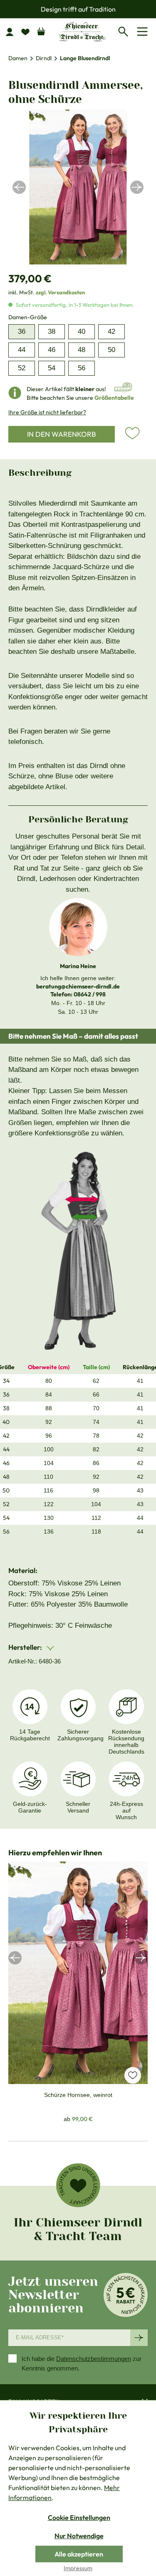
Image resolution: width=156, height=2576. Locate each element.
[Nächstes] (137, 187)
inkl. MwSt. (47, 292)
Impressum (78, 2568)
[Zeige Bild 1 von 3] (70, 260)
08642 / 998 (90, 994)
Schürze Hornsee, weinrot (78, 2095)
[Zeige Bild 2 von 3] (78, 260)
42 (111, 331)
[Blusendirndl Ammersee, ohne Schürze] (78, 187)
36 (22, 331)
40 (82, 331)
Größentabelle (114, 398)
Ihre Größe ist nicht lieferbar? (47, 412)
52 (22, 368)
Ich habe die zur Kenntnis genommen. (82, 2363)
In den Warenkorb (62, 434)
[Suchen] (125, 30)
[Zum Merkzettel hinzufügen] (132, 433)
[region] (78, 187)
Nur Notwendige (79, 2536)
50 (111, 350)
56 (82, 368)
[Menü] (144, 32)
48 (82, 350)
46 (52, 350)
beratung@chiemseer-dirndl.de (78, 986)
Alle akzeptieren (79, 2554)
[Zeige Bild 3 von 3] (86, 260)
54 (52, 368)
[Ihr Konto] (13, 32)
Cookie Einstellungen (79, 2517)
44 (22, 350)
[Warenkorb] (41, 29)
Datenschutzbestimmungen (94, 2359)
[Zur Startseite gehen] (82, 31)
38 (52, 331)
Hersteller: (26, 1647)
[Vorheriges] (19, 187)
